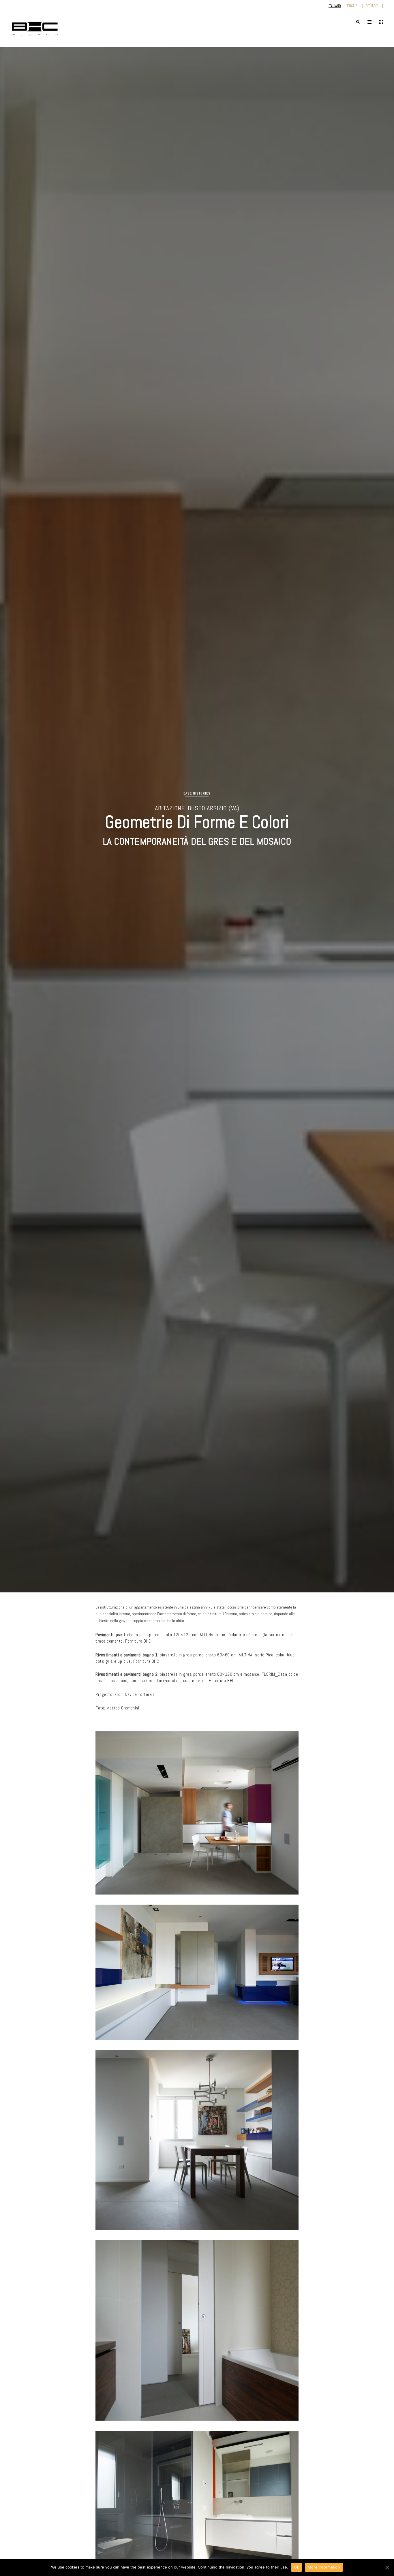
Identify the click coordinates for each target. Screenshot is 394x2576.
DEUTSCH (373, 6)
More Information (324, 2567)
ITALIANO (335, 6)
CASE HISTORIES (197, 793)
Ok (297, 2567)
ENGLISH (353, 6)
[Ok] (387, 2567)
